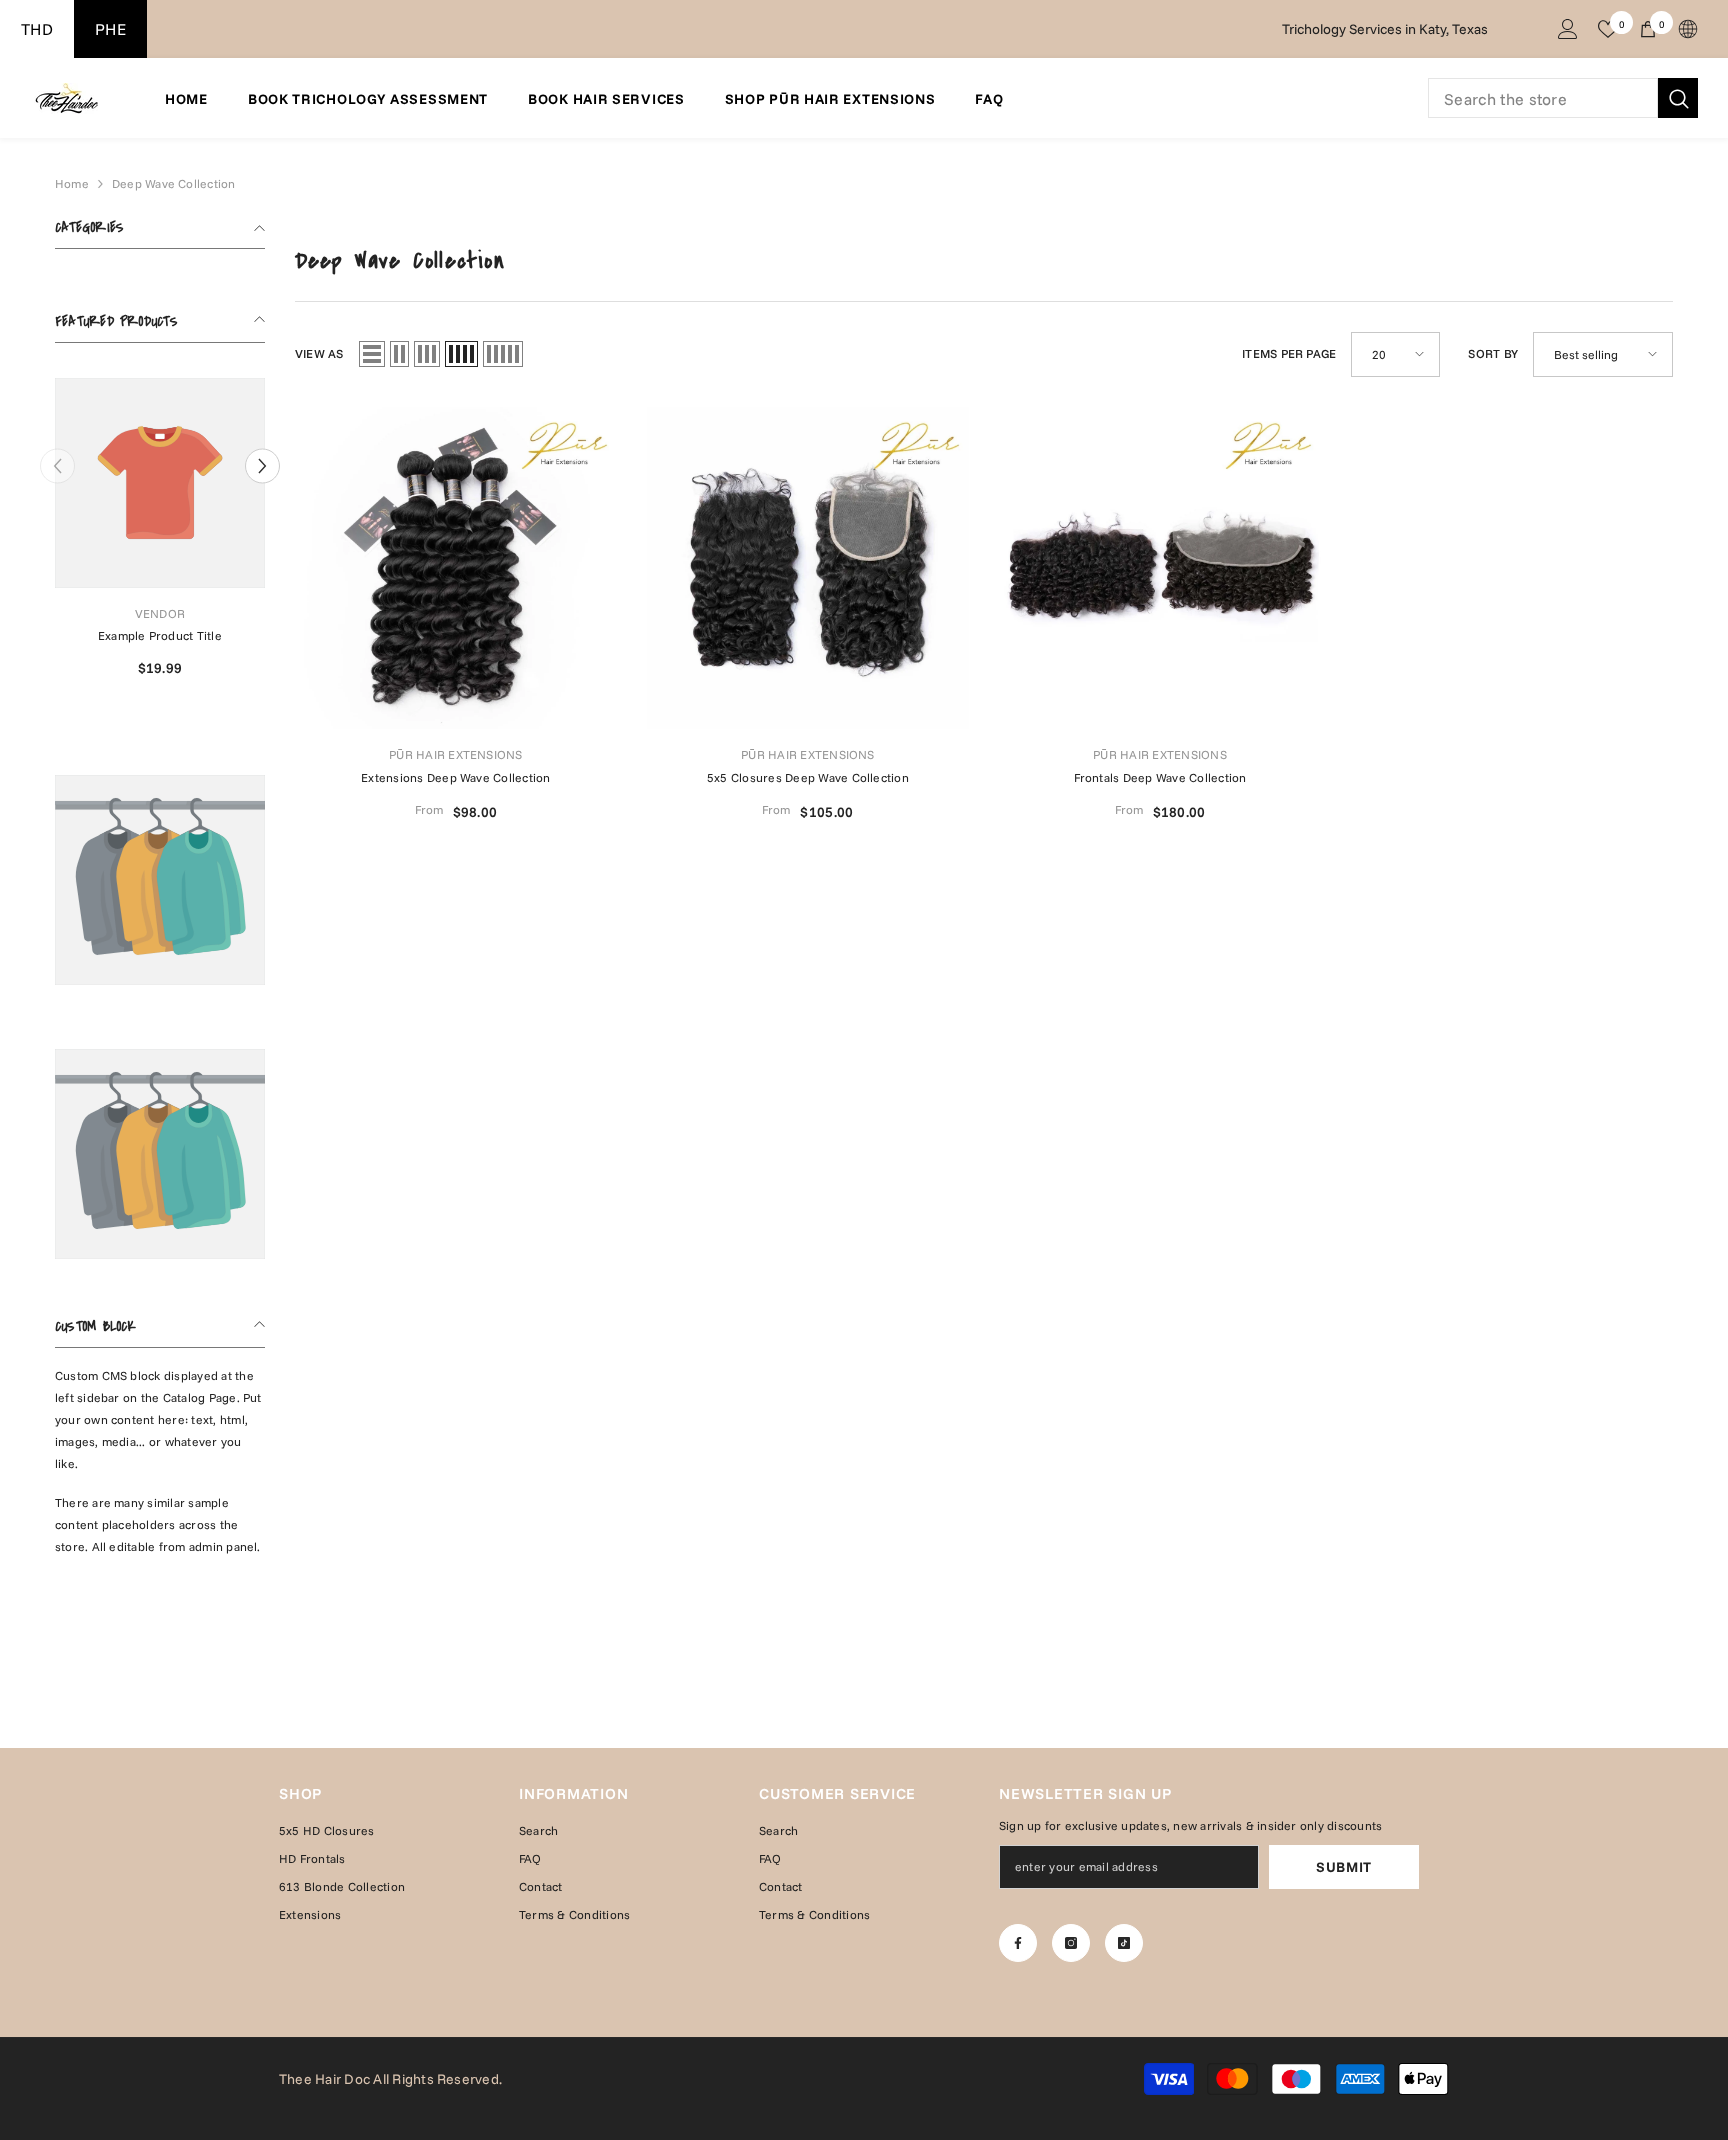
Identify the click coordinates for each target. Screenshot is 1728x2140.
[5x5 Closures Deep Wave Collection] (808, 568)
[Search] (1563, 98)
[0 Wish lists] (1608, 29)
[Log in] (1568, 29)
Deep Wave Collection (174, 183)
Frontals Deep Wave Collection (1160, 777)
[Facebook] (1018, 1943)
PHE (110, 29)
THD (37, 29)
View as (319, 353)
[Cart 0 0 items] (1648, 29)
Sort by (1493, 353)
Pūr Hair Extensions (456, 754)
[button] (262, 465)
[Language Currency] (1688, 29)
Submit (1344, 1867)
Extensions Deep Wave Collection (455, 777)
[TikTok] (1124, 1943)
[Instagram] (1071, 1943)
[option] (160, 535)
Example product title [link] (160, 635)
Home (72, 183)
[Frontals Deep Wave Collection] (1160, 568)
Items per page (1289, 353)
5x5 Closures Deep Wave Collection (808, 777)
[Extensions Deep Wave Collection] (456, 568)
